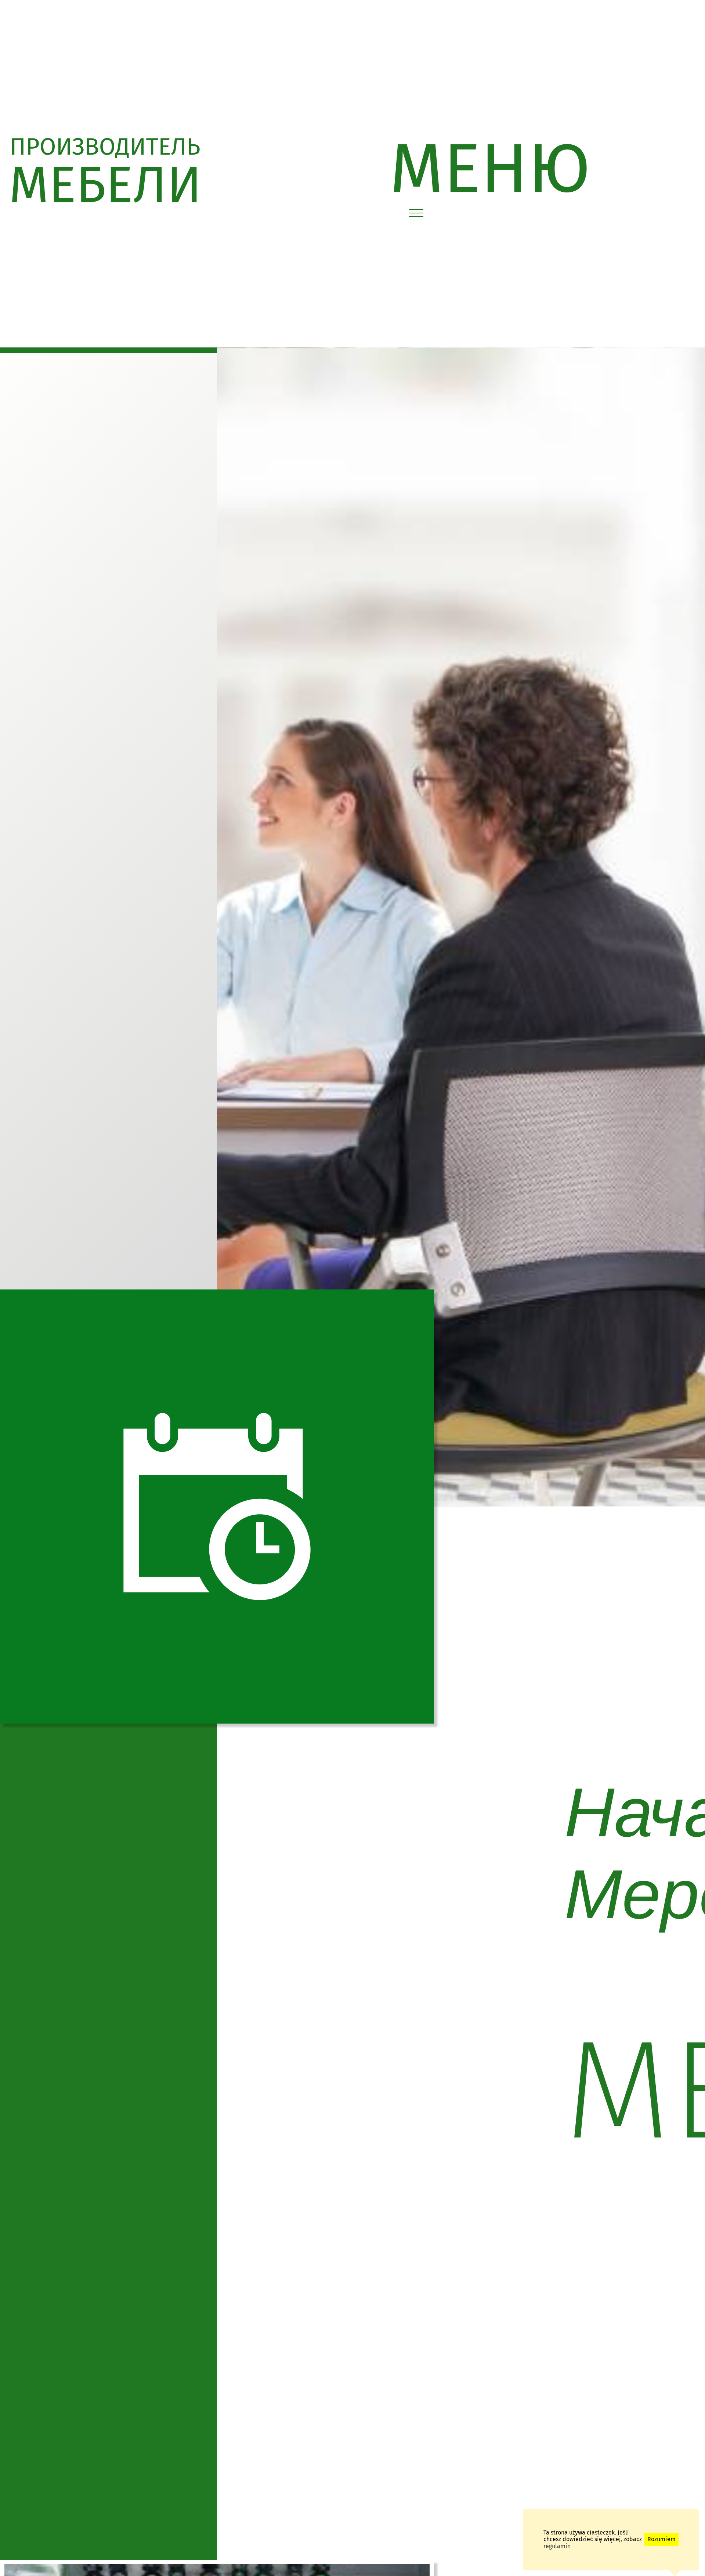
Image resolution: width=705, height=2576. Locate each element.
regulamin (557, 2546)
